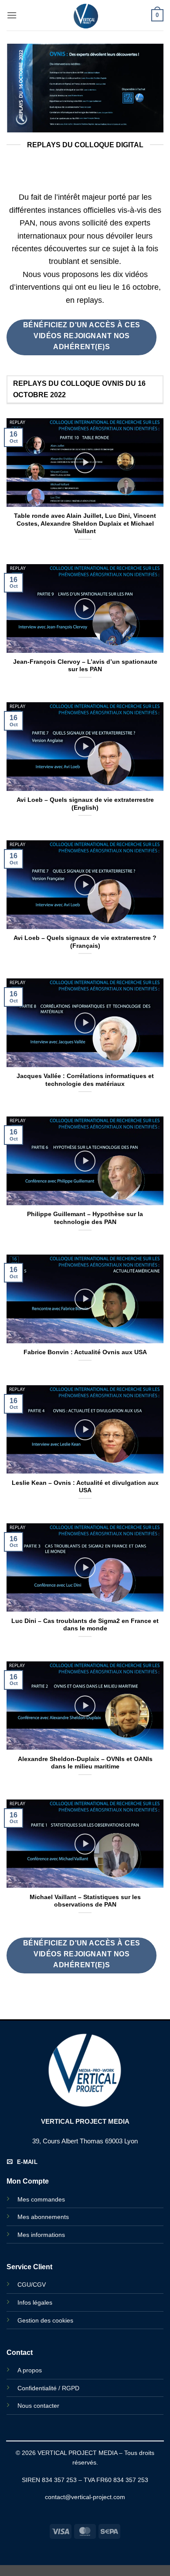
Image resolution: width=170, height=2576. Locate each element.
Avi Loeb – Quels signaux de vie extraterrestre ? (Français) (85, 942)
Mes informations (41, 2235)
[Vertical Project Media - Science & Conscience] (85, 15)
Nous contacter (38, 2406)
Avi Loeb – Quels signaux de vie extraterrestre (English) (85, 804)
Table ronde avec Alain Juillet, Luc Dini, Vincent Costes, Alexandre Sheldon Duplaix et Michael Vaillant (85, 524)
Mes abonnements (43, 2217)
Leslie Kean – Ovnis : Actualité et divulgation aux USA (85, 1487)
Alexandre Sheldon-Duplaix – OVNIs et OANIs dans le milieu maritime (85, 1763)
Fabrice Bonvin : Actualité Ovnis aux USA (85, 1352)
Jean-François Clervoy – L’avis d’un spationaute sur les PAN (85, 666)
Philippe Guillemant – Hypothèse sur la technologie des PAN (85, 1218)
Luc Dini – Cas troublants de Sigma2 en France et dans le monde (85, 1625)
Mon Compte (28, 2181)
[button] (12, 15)
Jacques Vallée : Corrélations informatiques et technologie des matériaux (85, 1080)
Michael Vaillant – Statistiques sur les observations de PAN (85, 1901)
